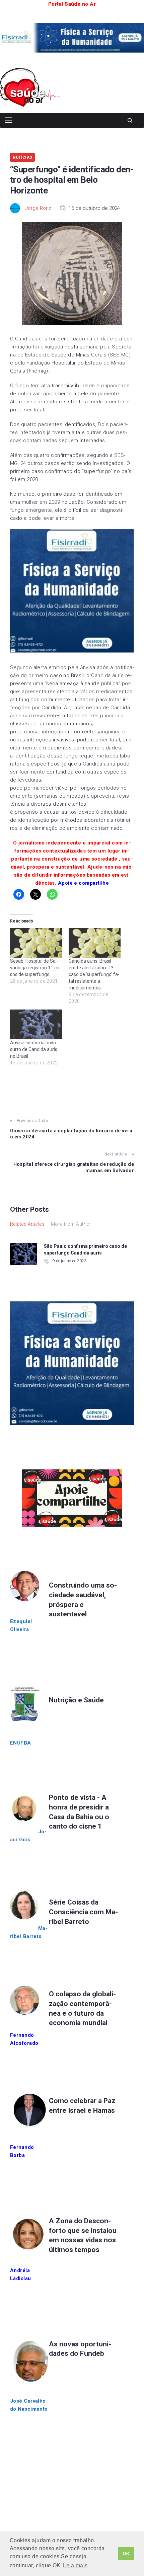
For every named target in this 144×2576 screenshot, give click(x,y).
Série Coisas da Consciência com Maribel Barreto (83, 1912)
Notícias (22, 157)
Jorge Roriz (38, 208)
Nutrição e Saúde (76, 1700)
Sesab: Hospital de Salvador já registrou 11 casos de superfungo (35, 968)
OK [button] (126, 2554)
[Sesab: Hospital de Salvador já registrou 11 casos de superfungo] (36, 943)
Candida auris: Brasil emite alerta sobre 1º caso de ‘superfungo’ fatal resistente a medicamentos (94, 974)
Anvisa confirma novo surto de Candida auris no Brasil (34, 1049)
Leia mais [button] (75, 2565)
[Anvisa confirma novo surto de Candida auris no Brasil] (36, 1024)
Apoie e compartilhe (84, 883)
